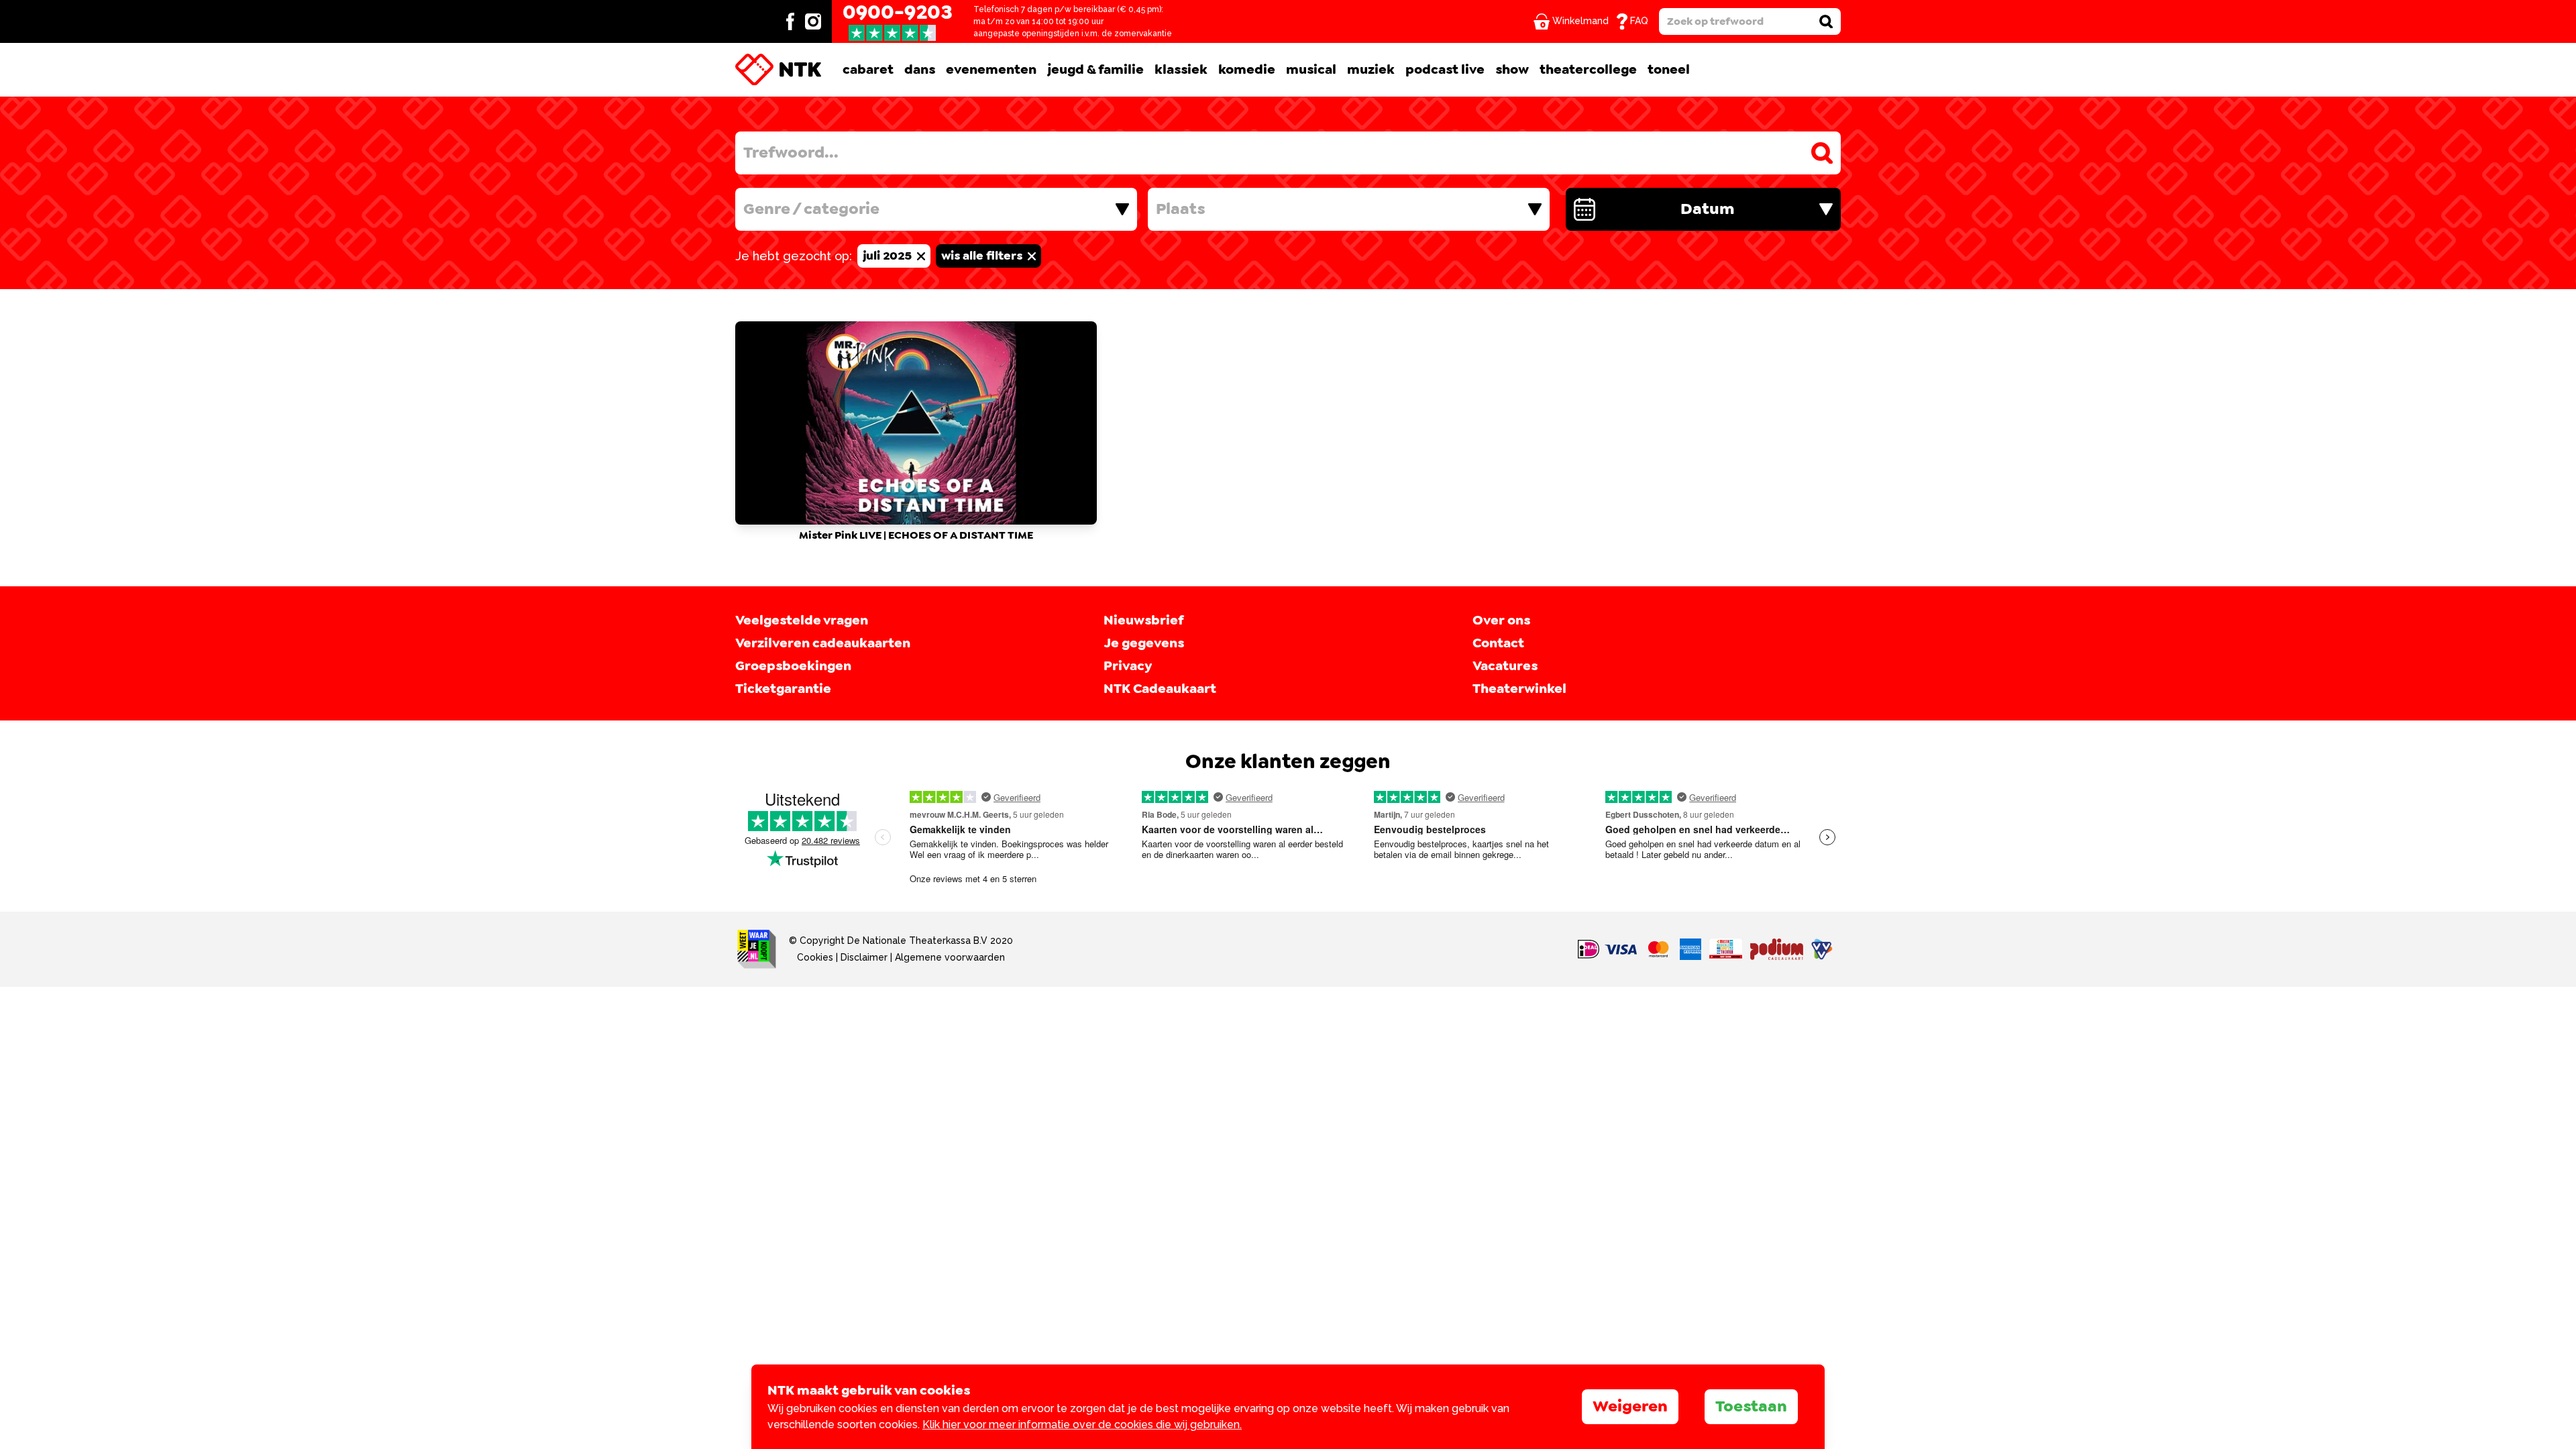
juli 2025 (889, 256)
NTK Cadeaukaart (1160, 689)
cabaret (868, 70)
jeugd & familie (1095, 70)
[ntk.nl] (778, 70)
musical (1311, 70)
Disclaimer (864, 957)
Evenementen (991, 70)
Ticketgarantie (783, 689)
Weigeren (1630, 1407)
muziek (1371, 70)
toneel (1669, 70)
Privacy (1128, 666)
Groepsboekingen (793, 666)
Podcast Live (1445, 70)
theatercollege (1588, 70)
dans (920, 70)
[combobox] (936, 209)
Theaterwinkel (1519, 689)
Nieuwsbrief (1143, 621)
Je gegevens (1144, 643)
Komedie (1247, 70)
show (1512, 70)
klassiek (1181, 70)
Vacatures (1505, 666)
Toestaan (1751, 1407)
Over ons (1501, 621)
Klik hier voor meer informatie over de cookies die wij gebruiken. (1082, 1425)
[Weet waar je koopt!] (757, 949)
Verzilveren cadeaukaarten (823, 643)
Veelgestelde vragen (802, 621)
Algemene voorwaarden (950, 957)
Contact (1498, 643)
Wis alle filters (983, 256)
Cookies (815, 957)
